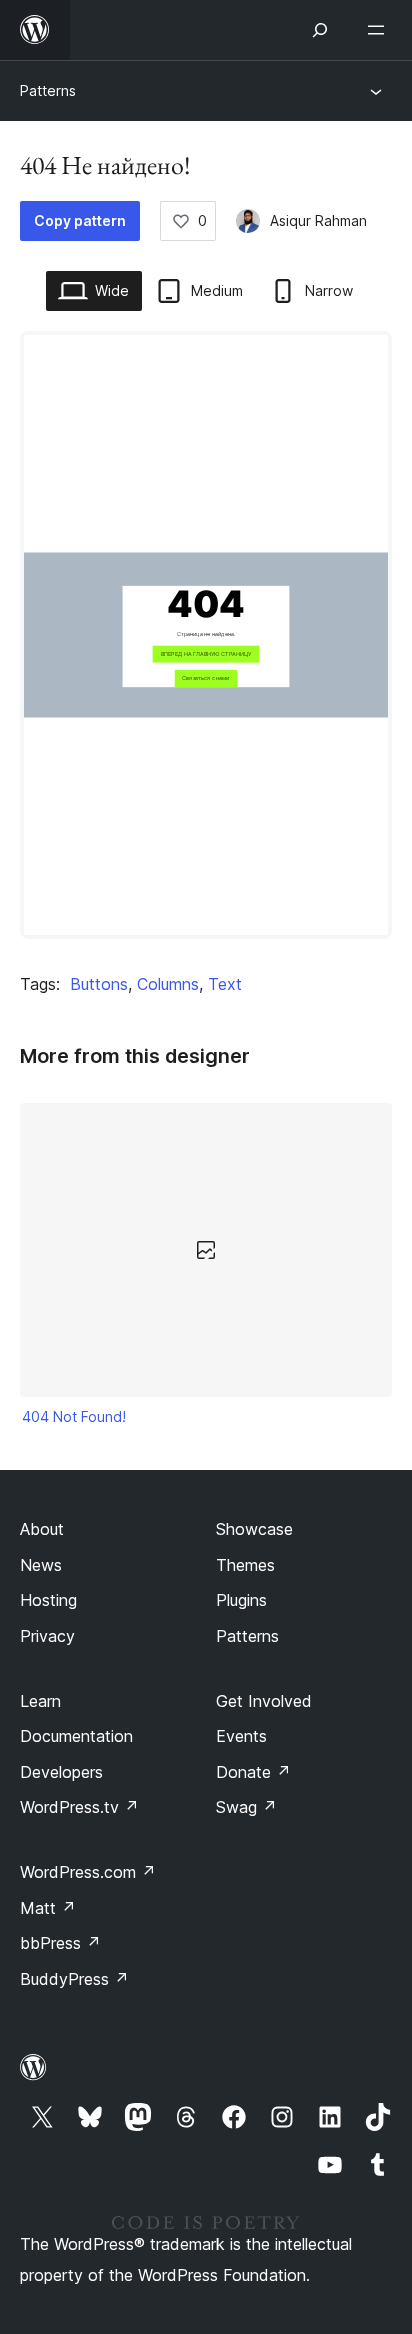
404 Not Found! (74, 1416)
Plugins (241, 1600)
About (42, 1529)
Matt (48, 1908)
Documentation (76, 1736)
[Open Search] (320, 30)
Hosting (48, 1600)
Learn (40, 1701)
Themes (245, 1565)
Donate (253, 1772)
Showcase (254, 1529)
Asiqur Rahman (318, 220)
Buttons (99, 984)
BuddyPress (74, 1979)
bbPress (60, 1943)
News (41, 1565)
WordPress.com (88, 1872)
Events (241, 1736)
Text (225, 984)
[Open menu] (380, 30)
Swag (246, 1807)
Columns (168, 984)
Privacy (47, 1636)
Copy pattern (80, 220)
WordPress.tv (79, 1807)
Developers (61, 1772)
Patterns (48, 90)
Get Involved (264, 1701)
